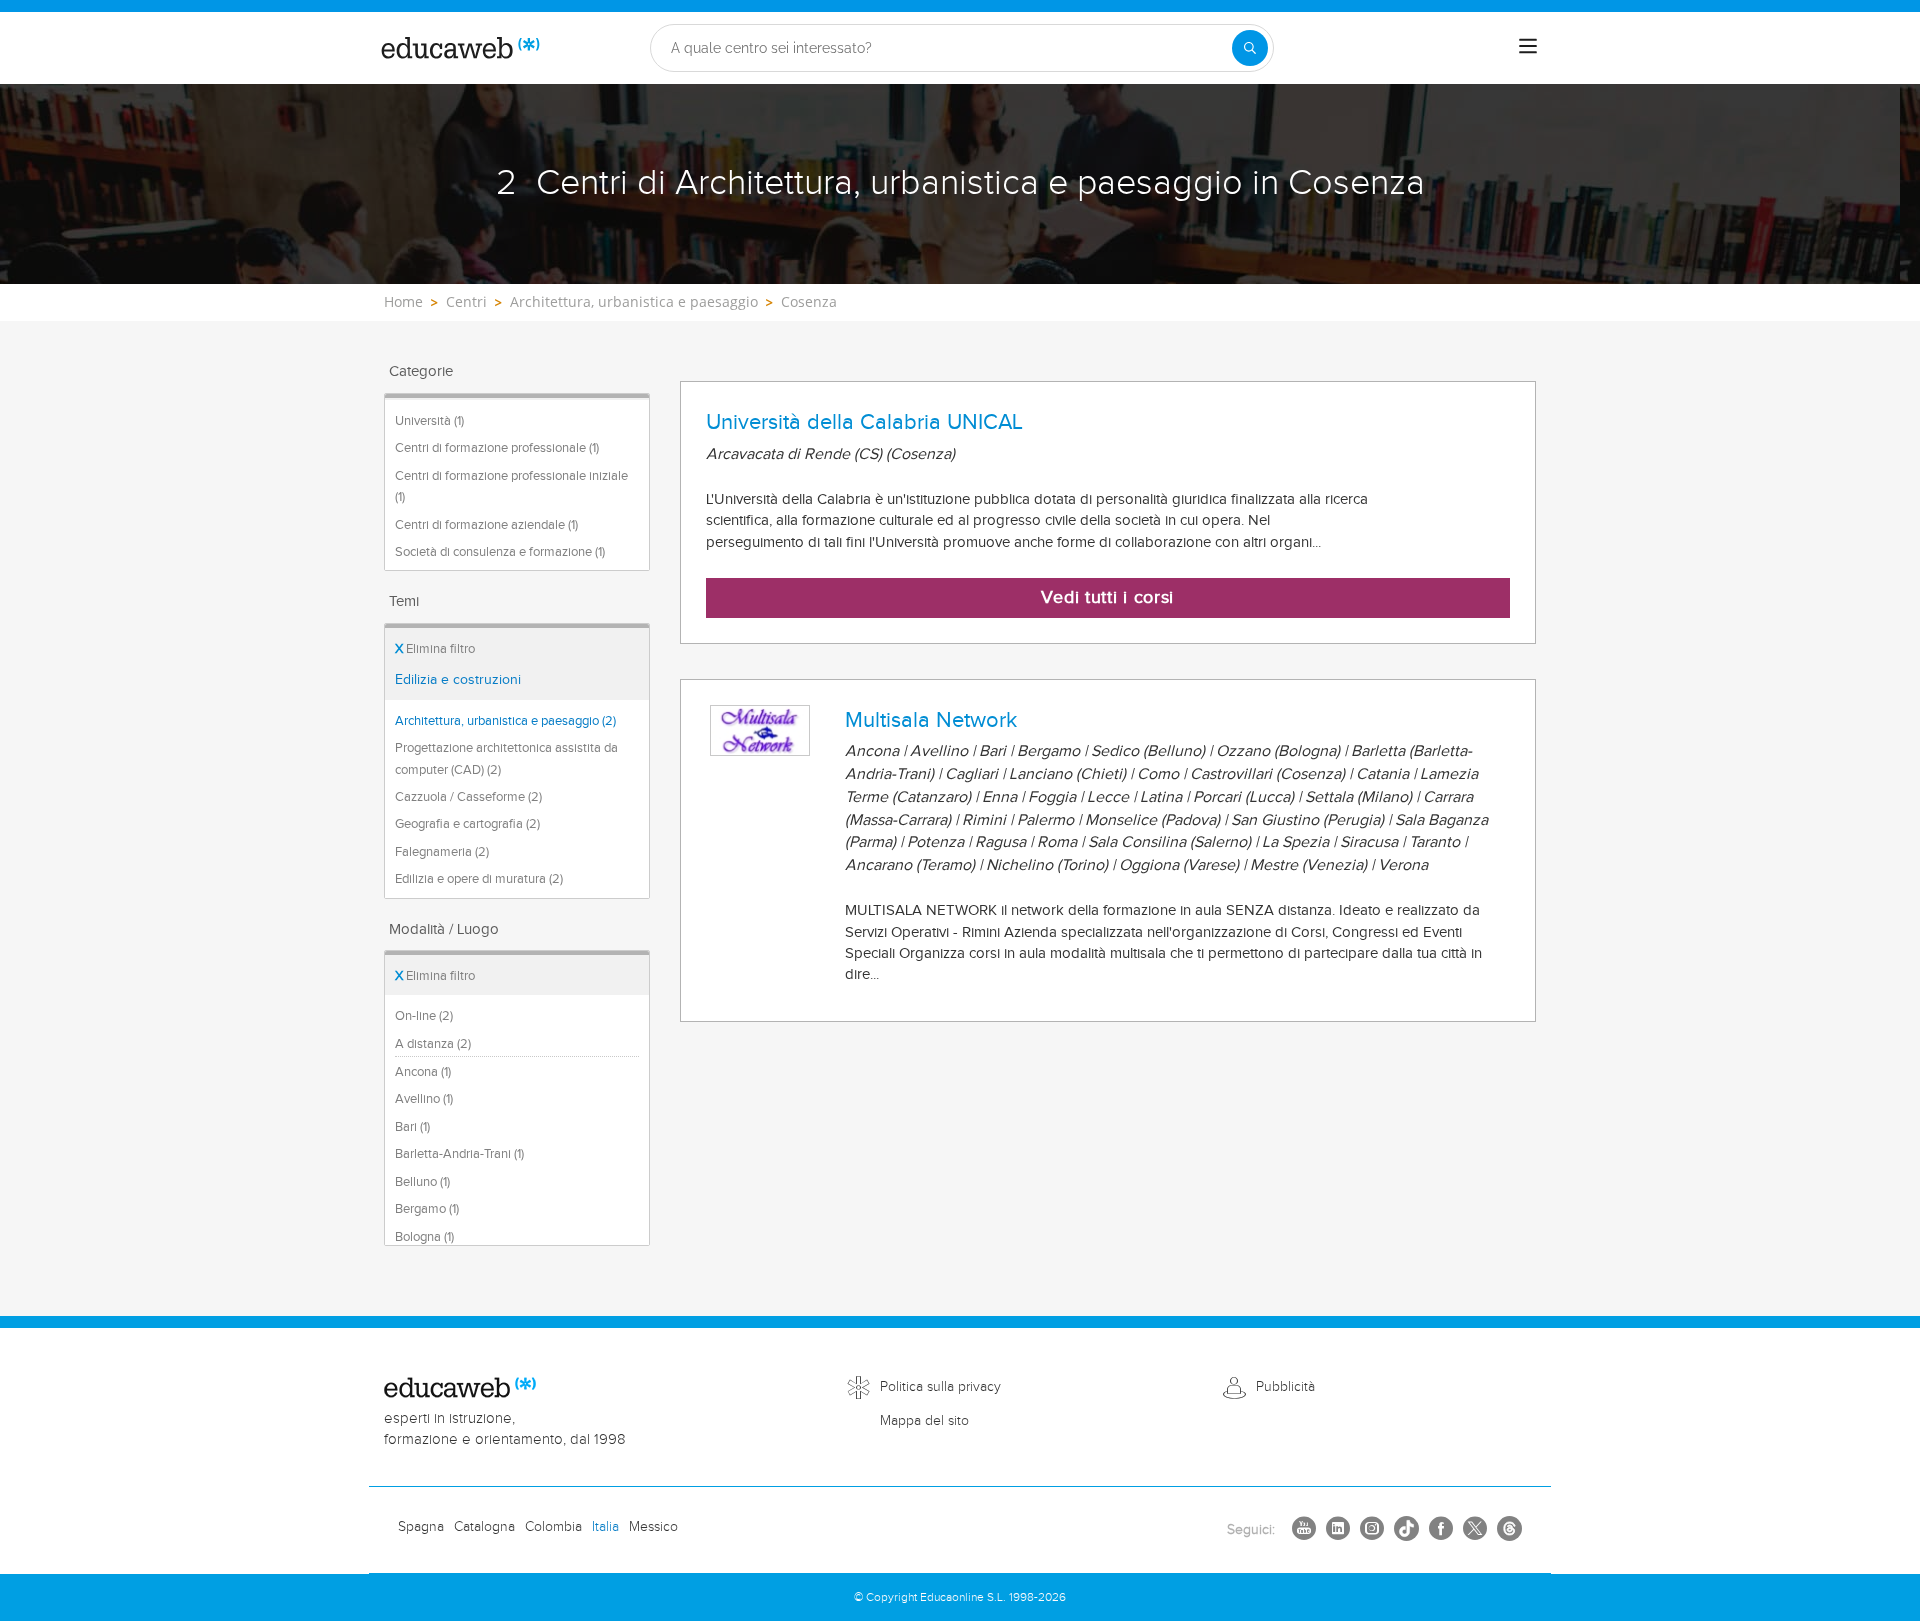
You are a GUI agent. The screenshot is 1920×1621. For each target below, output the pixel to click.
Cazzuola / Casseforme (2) (468, 797)
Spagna (421, 1527)
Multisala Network (931, 720)
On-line (424, 1016)
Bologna (424, 1237)
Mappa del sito (924, 1421)
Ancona (423, 1072)
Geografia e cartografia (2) (467, 824)
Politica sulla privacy (940, 1387)
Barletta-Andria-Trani (459, 1154)
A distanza (433, 1044)
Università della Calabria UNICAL (864, 422)
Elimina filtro (435, 649)
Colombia (553, 1527)
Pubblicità (1285, 1387)
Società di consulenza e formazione (500, 552)
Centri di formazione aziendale (486, 525)
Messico (653, 1527)
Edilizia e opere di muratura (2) (479, 879)
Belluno (422, 1182)
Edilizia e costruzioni (458, 680)
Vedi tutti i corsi (1107, 597)
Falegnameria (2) (442, 852)
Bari (412, 1127)
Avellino (424, 1099)
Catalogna (484, 1527)
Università (429, 421)
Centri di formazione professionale (497, 448)
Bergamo (427, 1209)
